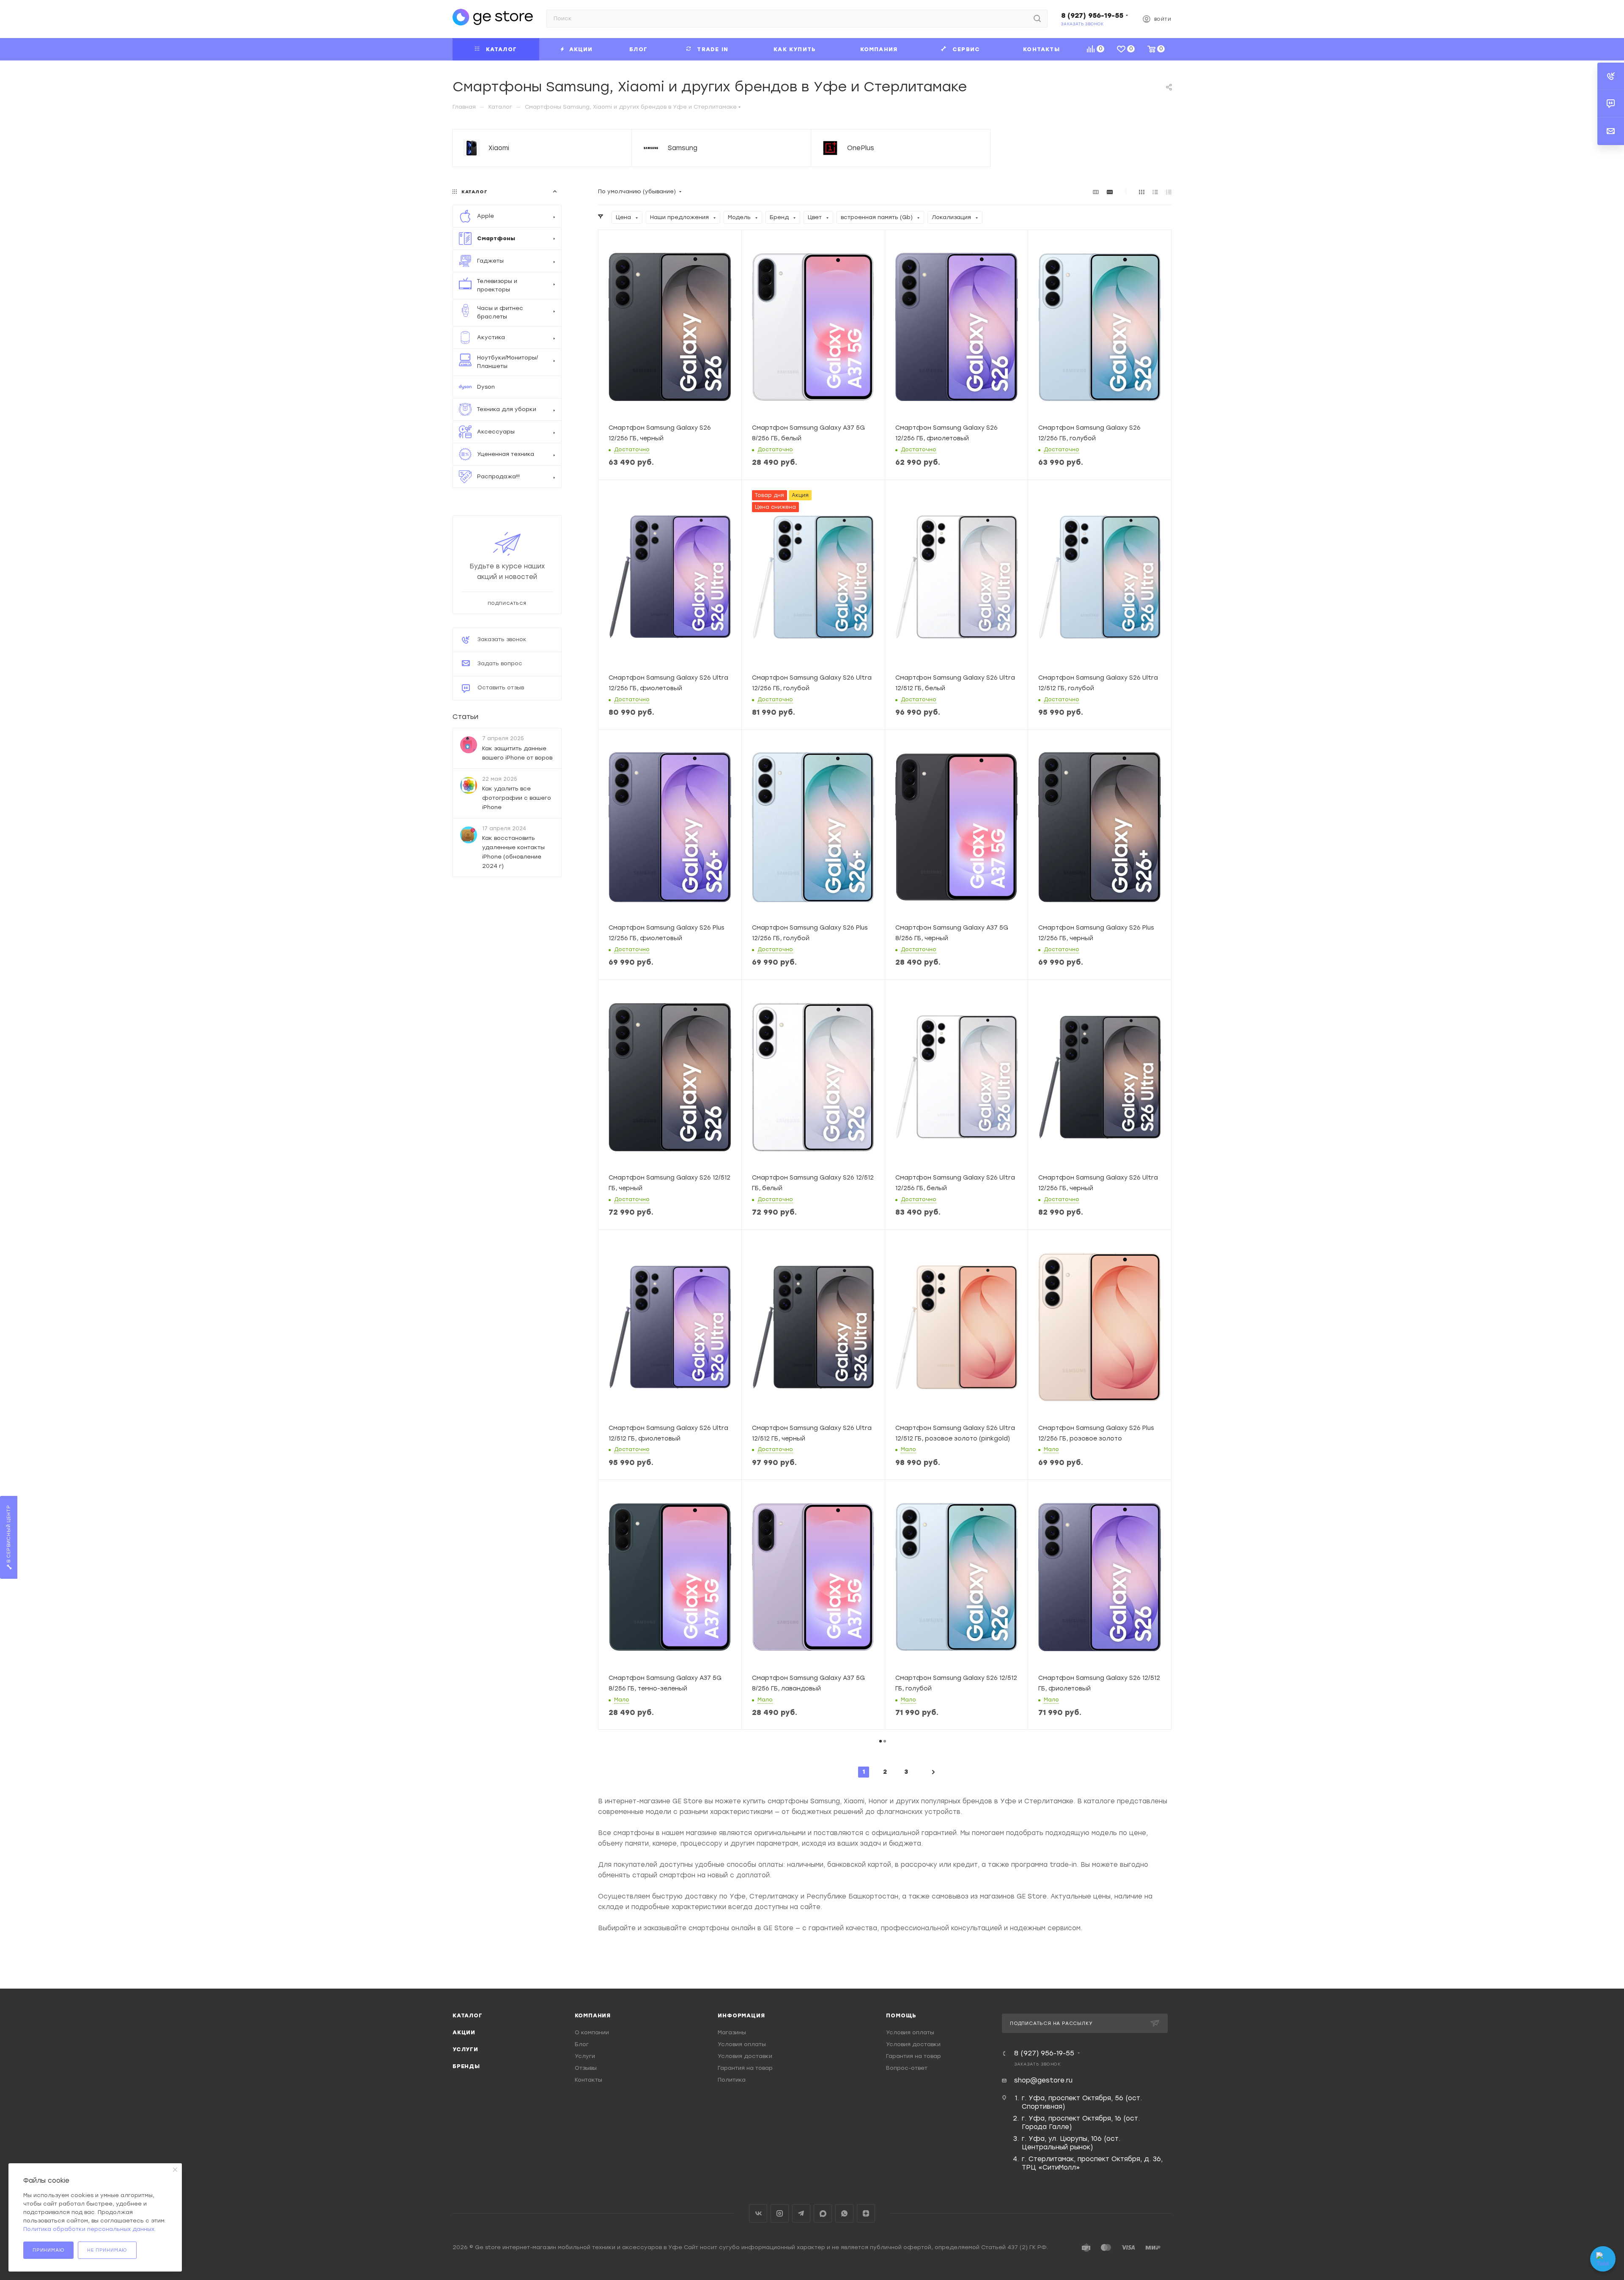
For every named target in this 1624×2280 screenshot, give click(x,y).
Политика (732, 2080)
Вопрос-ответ (907, 2068)
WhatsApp (844, 2213)
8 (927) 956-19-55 (1092, 15)
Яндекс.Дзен (866, 2213)
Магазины (732, 2032)
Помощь (901, 2015)
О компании (592, 2032)
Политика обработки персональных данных (89, 2229)
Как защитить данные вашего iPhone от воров (517, 753)
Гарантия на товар (745, 2068)
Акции (464, 2032)
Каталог (468, 2015)
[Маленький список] (1096, 192)
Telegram (801, 2213)
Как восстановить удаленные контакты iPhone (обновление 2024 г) (513, 852)
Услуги (465, 2049)
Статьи (465, 717)
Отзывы (586, 2068)
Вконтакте (758, 2213)
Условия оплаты (742, 2044)
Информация (741, 2015)
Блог (582, 2044)
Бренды (466, 2066)
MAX (823, 2213)
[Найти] (1037, 19)
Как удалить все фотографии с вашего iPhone (517, 797)
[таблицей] (1169, 192)
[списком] (1155, 192)
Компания (593, 2015)
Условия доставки (745, 2056)
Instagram (780, 2213)
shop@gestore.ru (1043, 2080)
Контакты (588, 2080)
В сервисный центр (9, 1535)
